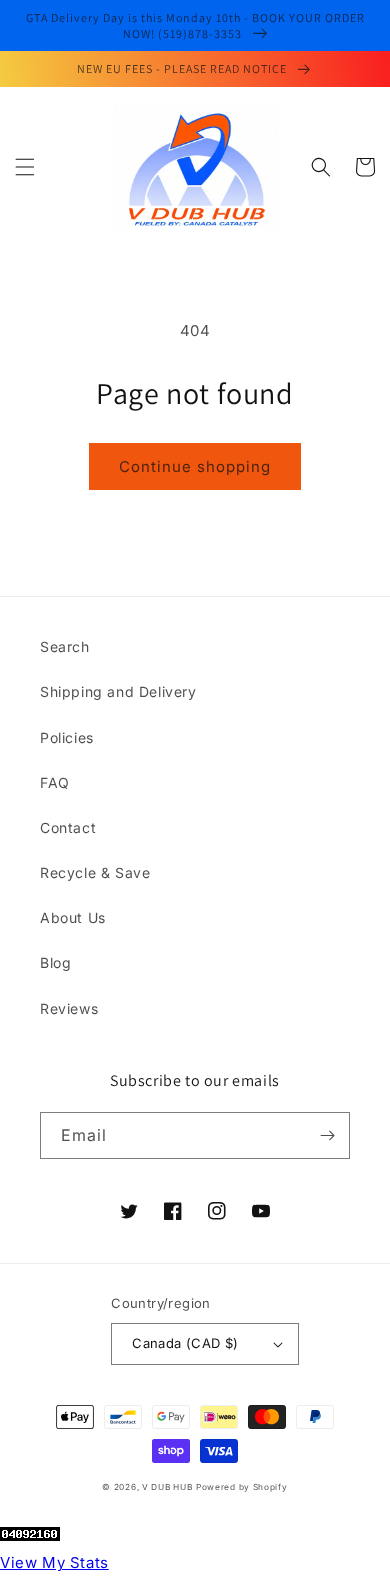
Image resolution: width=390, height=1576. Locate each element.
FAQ (55, 782)
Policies (67, 737)
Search (65, 646)
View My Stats (54, 1562)
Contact (68, 827)
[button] (25, 167)
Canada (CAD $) (185, 1343)
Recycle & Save (95, 872)
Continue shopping (195, 466)
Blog (55, 962)
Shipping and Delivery (118, 691)
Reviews (69, 1008)
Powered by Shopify (242, 1487)
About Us (73, 917)
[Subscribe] (327, 1135)
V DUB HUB (167, 1487)
